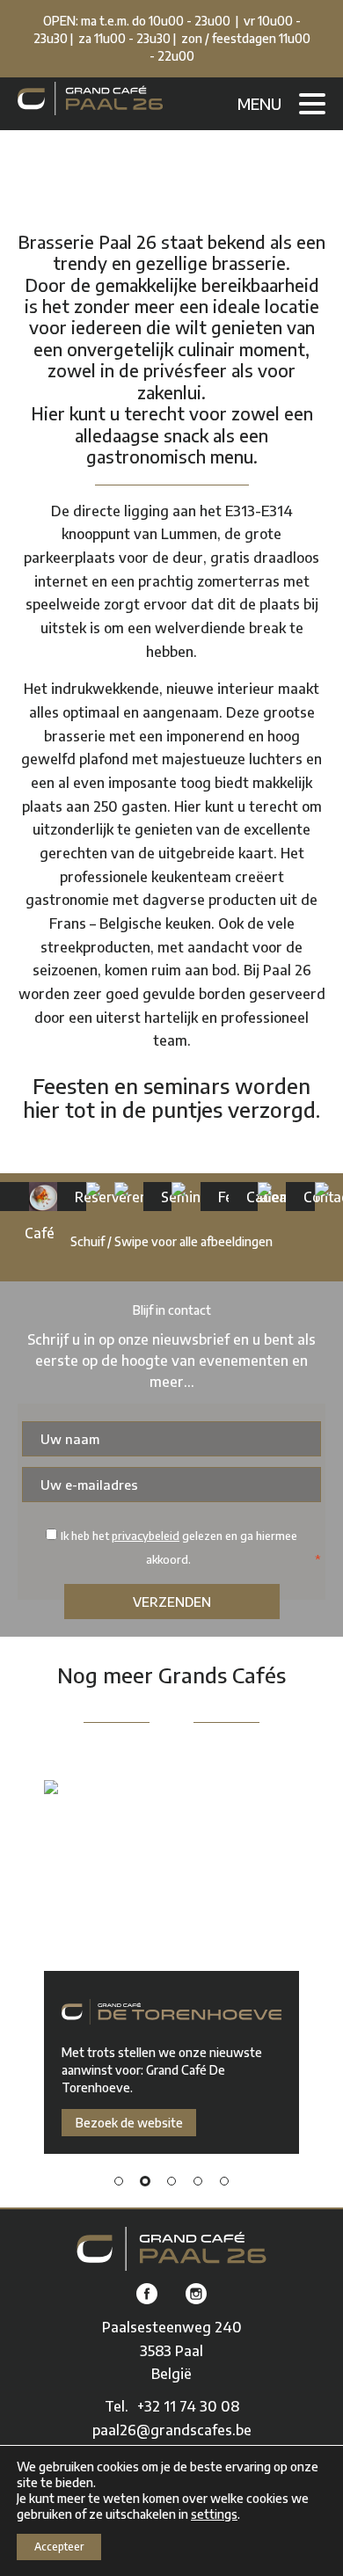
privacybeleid (146, 1536)
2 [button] (145, 2181)
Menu (259, 103)
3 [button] (171, 2181)
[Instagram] (196, 2295)
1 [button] (119, 2181)
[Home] (172, 2249)
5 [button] (224, 2181)
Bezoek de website (129, 2123)
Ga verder (18, 1197)
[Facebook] (147, 2295)
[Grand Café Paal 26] (90, 99)
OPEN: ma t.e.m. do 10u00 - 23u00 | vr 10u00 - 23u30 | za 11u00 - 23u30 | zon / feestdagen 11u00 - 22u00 (172, 38)
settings (214, 2514)
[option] (171, 1967)
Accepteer (59, 2547)
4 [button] (198, 2181)
